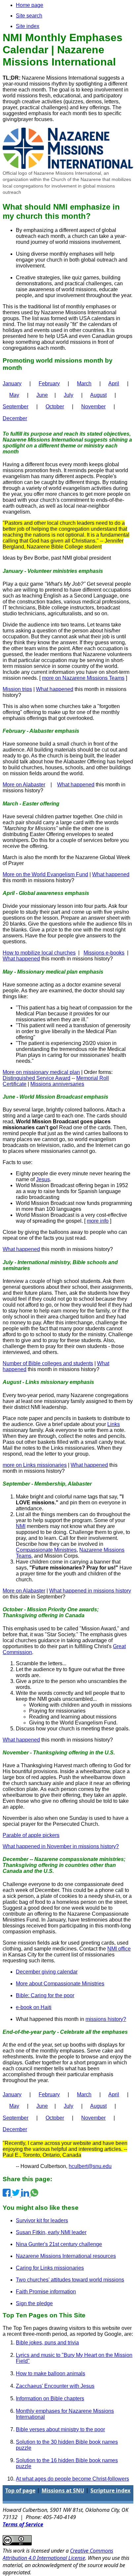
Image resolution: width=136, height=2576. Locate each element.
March (84, 383)
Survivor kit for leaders (42, 2220)
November (93, 407)
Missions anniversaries (57, 1084)
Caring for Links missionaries (50, 2268)
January (12, 383)
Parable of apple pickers (31, 1835)
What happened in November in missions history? (61, 1846)
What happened (55, 689)
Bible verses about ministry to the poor (60, 2429)
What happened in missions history (90, 1591)
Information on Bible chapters (50, 2398)
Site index (28, 26)
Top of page (20, 2490)
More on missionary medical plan (41, 1072)
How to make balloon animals (51, 2373)
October (55, 407)
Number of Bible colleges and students (48, 1363)
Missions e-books (104, 953)
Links (114, 1424)
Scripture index (110, 2490)
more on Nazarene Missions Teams (83, 678)
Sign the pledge (34, 2303)
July (68, 395)
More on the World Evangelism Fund (45, 874)
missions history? (106, 2019)
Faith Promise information (46, 2292)
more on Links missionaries (35, 1465)
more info (98, 1221)
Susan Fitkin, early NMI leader (51, 2232)
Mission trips (17, 689)
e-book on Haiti (34, 2007)
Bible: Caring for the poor (45, 1995)
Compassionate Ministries (46, 1550)
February (49, 383)
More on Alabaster (24, 785)
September (16, 407)
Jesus (43, 1179)
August (98, 395)
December (15, 418)
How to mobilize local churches (39, 953)
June (42, 395)
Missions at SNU (63, 2490)
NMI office (119, 1949)
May (14, 395)
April (114, 383)
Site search (29, 16)
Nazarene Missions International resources (66, 2256)
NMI (21, 1526)
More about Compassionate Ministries (60, 1984)
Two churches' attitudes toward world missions (70, 2280)
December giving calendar (47, 1972)
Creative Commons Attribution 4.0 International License (58, 2554)
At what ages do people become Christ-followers (72, 2479)
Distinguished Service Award (36, 1078)
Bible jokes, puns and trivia (47, 2343)
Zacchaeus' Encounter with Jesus (55, 2386)
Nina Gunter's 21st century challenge (59, 2244)
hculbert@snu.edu (90, 2166)
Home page (30, 5)
